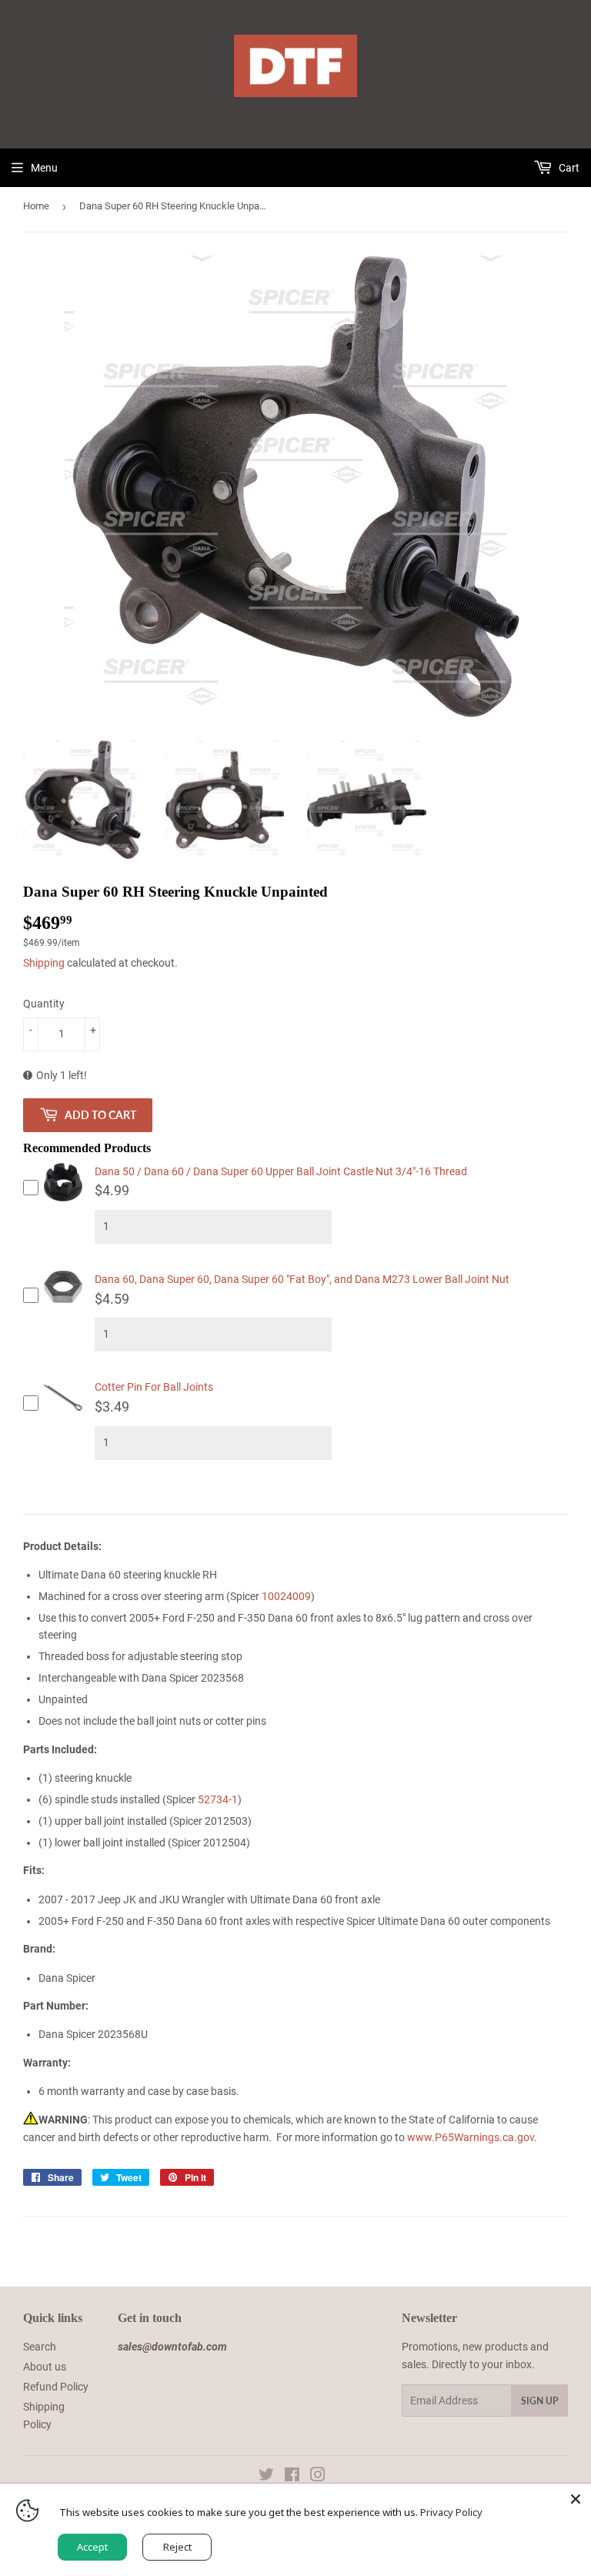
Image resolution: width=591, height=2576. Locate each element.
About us (45, 2367)
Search (40, 2347)
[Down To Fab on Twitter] (266, 2477)
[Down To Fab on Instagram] (318, 2477)
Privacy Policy (451, 2512)
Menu (44, 168)
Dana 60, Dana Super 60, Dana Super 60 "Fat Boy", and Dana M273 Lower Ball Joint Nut (302, 1279)
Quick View (63, 1200)
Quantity (44, 1004)
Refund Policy (56, 2387)
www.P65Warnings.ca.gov (471, 2137)
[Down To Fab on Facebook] (292, 2477)
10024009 (286, 1596)
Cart (568, 168)
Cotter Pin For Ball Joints (154, 1387)
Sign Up (539, 2401)
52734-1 (218, 1799)
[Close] (576, 2499)
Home (36, 206)
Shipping (44, 963)
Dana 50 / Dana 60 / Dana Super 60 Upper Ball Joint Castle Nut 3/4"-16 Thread (281, 1171)
